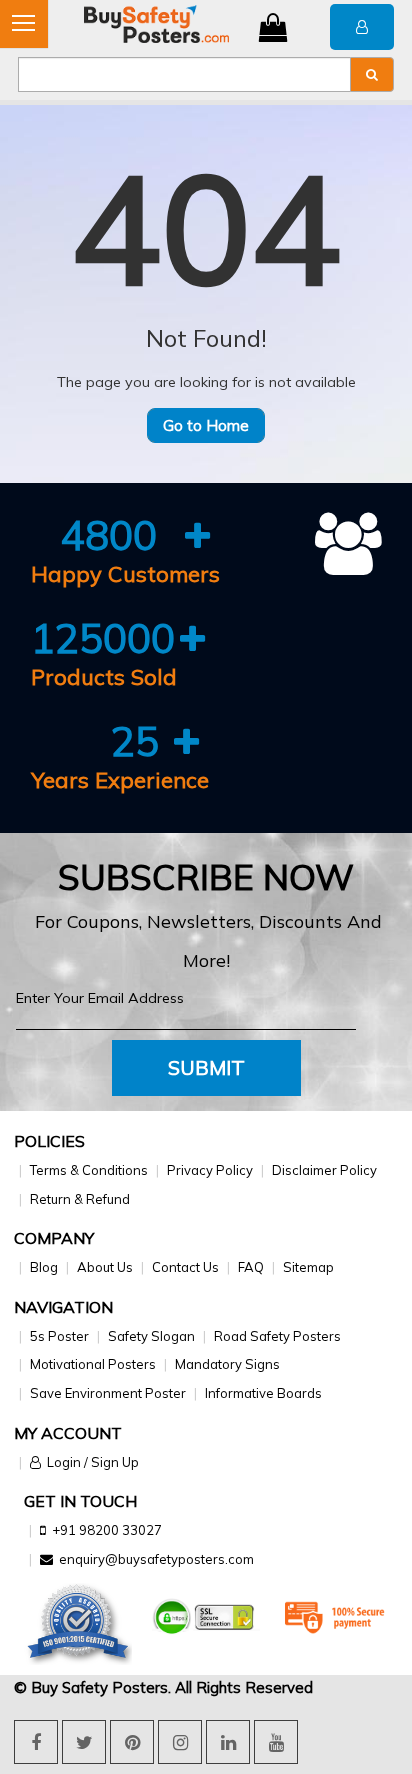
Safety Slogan (151, 1336)
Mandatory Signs (227, 1364)
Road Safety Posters (277, 1336)
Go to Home (206, 425)
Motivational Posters (93, 1364)
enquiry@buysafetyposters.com (156, 1559)
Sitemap (308, 1267)
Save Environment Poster (108, 1393)
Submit (206, 1067)
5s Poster (59, 1336)
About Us (105, 1267)
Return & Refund (80, 1199)
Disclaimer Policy (324, 1170)
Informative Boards (263, 1393)
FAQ (251, 1267)
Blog (44, 1267)
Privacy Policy (210, 1170)
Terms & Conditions (89, 1170)
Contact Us (185, 1267)
